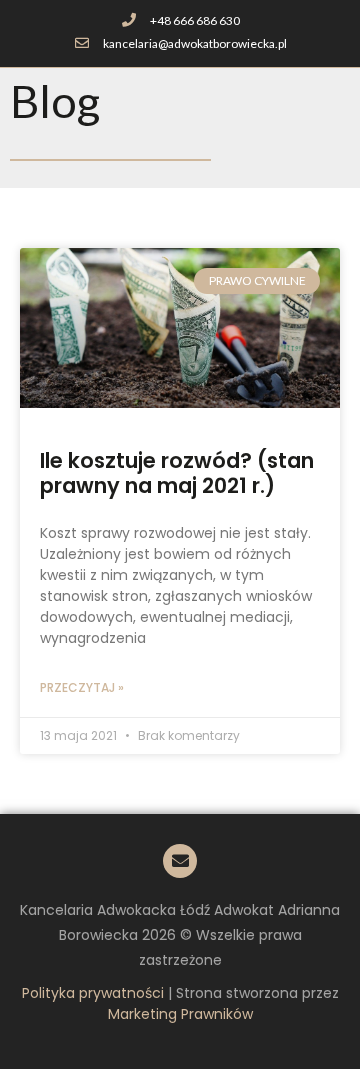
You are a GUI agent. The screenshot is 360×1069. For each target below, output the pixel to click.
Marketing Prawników (180, 1014)
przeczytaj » (82, 687)
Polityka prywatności (93, 993)
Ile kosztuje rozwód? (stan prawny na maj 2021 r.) (177, 473)
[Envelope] (180, 861)
